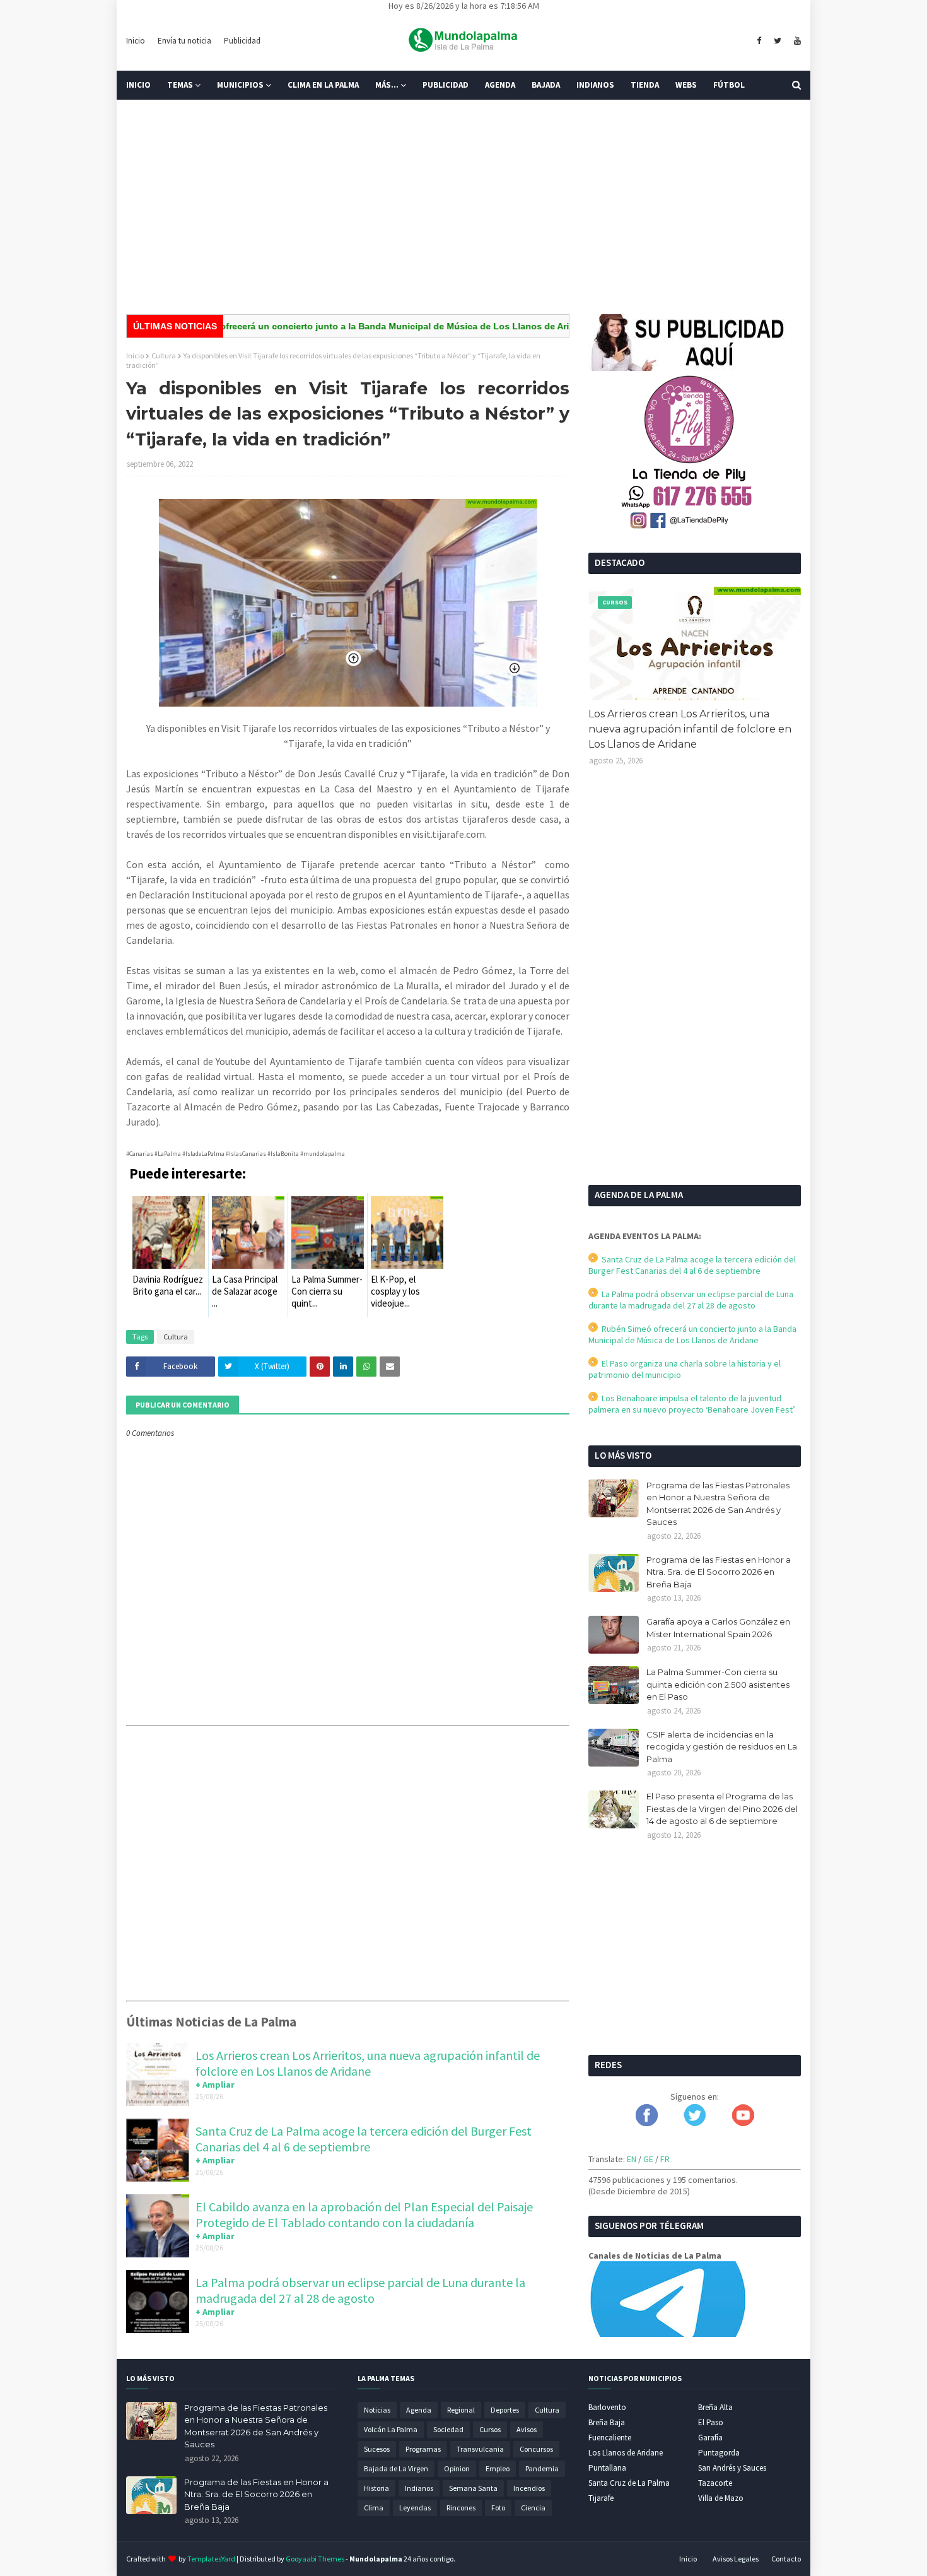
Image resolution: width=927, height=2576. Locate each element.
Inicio (136, 41)
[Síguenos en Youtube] (743, 2123)
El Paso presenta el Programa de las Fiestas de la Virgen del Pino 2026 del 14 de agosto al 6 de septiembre (722, 1808)
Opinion (457, 2468)
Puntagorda (719, 2453)
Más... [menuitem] (387, 85)
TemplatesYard (211, 2559)
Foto (498, 2508)
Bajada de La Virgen (396, 2468)
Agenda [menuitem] (500, 85)
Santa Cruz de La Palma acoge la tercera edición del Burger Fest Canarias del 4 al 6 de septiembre (364, 2139)
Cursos (490, 2429)
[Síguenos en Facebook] (647, 2123)
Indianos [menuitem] (595, 85)
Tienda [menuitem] (645, 85)
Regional (461, 2410)
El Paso (711, 2422)
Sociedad (448, 2429)
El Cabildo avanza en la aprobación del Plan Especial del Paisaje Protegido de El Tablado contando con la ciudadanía (364, 2214)
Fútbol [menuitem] (729, 85)
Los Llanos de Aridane (626, 2453)
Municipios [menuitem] (240, 85)
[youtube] (796, 41)
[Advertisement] (463, 207)
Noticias (377, 2410)
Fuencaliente (610, 2438)
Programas (423, 2449)
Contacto (786, 2559)
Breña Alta (715, 2407)
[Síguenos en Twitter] (695, 2123)
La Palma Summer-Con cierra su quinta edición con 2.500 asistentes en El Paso (718, 1684)
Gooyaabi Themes (315, 2559)
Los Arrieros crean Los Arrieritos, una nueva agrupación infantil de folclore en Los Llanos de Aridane (368, 2063)
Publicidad (242, 41)
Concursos (536, 2449)
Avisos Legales (736, 2559)
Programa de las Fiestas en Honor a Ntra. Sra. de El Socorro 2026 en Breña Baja (719, 1572)
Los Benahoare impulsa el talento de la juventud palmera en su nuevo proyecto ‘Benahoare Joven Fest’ (692, 1404)
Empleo (498, 2468)
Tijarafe (601, 2498)
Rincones (461, 2508)
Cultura (164, 356)
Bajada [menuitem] (546, 85)
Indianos (419, 2488)
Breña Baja (607, 2422)
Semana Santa (473, 2488)
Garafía (710, 2438)
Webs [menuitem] (686, 85)
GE (648, 2159)
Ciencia (533, 2508)
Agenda (419, 2410)
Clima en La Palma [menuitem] (323, 85)
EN (632, 2159)
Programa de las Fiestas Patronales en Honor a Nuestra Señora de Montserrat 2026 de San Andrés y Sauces (718, 1504)
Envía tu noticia (184, 41)
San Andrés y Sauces (732, 2468)
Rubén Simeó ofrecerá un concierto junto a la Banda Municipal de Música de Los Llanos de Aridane (326, 326)
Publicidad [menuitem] (446, 85)
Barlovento (607, 2407)
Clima (374, 2508)
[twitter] (778, 41)
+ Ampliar (215, 2085)
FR (665, 2159)
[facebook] (759, 41)
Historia (376, 2488)
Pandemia (542, 2468)
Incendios (529, 2488)
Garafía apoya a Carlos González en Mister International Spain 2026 (718, 1628)
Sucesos (377, 2449)
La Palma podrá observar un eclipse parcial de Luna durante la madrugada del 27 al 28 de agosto (360, 2290)
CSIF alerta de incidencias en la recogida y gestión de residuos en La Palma (722, 1747)
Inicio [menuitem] (138, 85)
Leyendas (415, 2508)
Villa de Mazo (721, 2498)
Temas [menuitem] (180, 85)
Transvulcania (480, 2449)
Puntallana (607, 2468)
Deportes (505, 2410)
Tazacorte (715, 2483)
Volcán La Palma (391, 2429)
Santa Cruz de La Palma (629, 2483)
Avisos (527, 2429)
